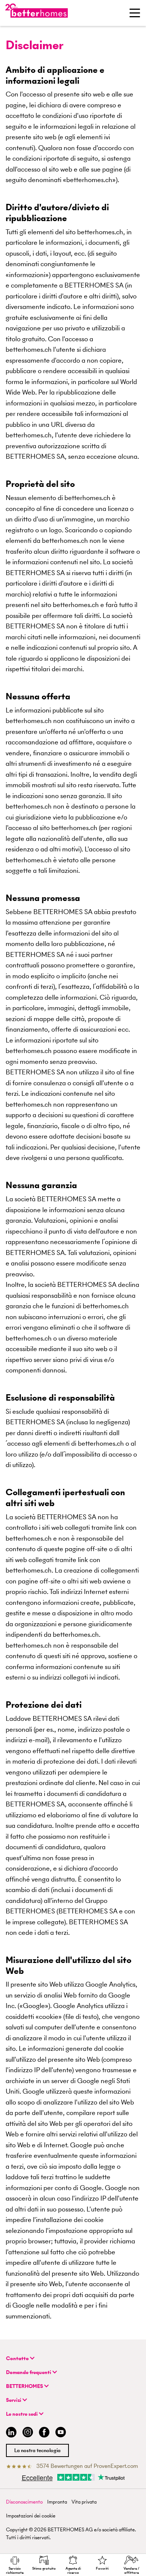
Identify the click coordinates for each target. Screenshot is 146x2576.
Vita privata (84, 2502)
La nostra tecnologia (37, 2450)
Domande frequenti (29, 2372)
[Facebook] (44, 2433)
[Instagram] (28, 2433)
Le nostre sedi (22, 2414)
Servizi (14, 2400)
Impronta (57, 2502)
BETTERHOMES (25, 2386)
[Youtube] (61, 2433)
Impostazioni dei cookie (31, 2516)
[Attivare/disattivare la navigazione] (135, 13)
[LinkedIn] (10, 2433)
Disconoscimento (24, 2502)
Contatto (18, 2358)
